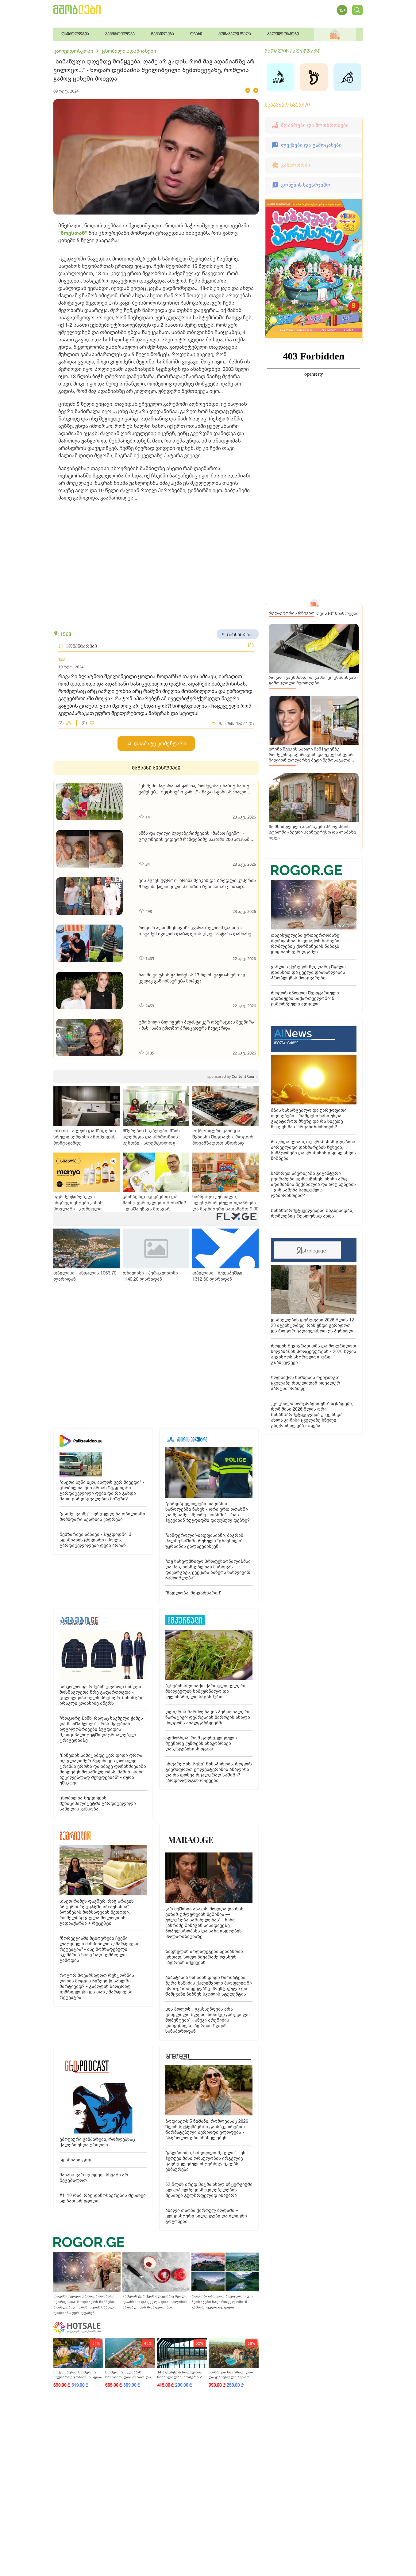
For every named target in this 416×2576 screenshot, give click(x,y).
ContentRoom (232, 1076)
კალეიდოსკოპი (73, 51)
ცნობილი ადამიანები (129, 51)
